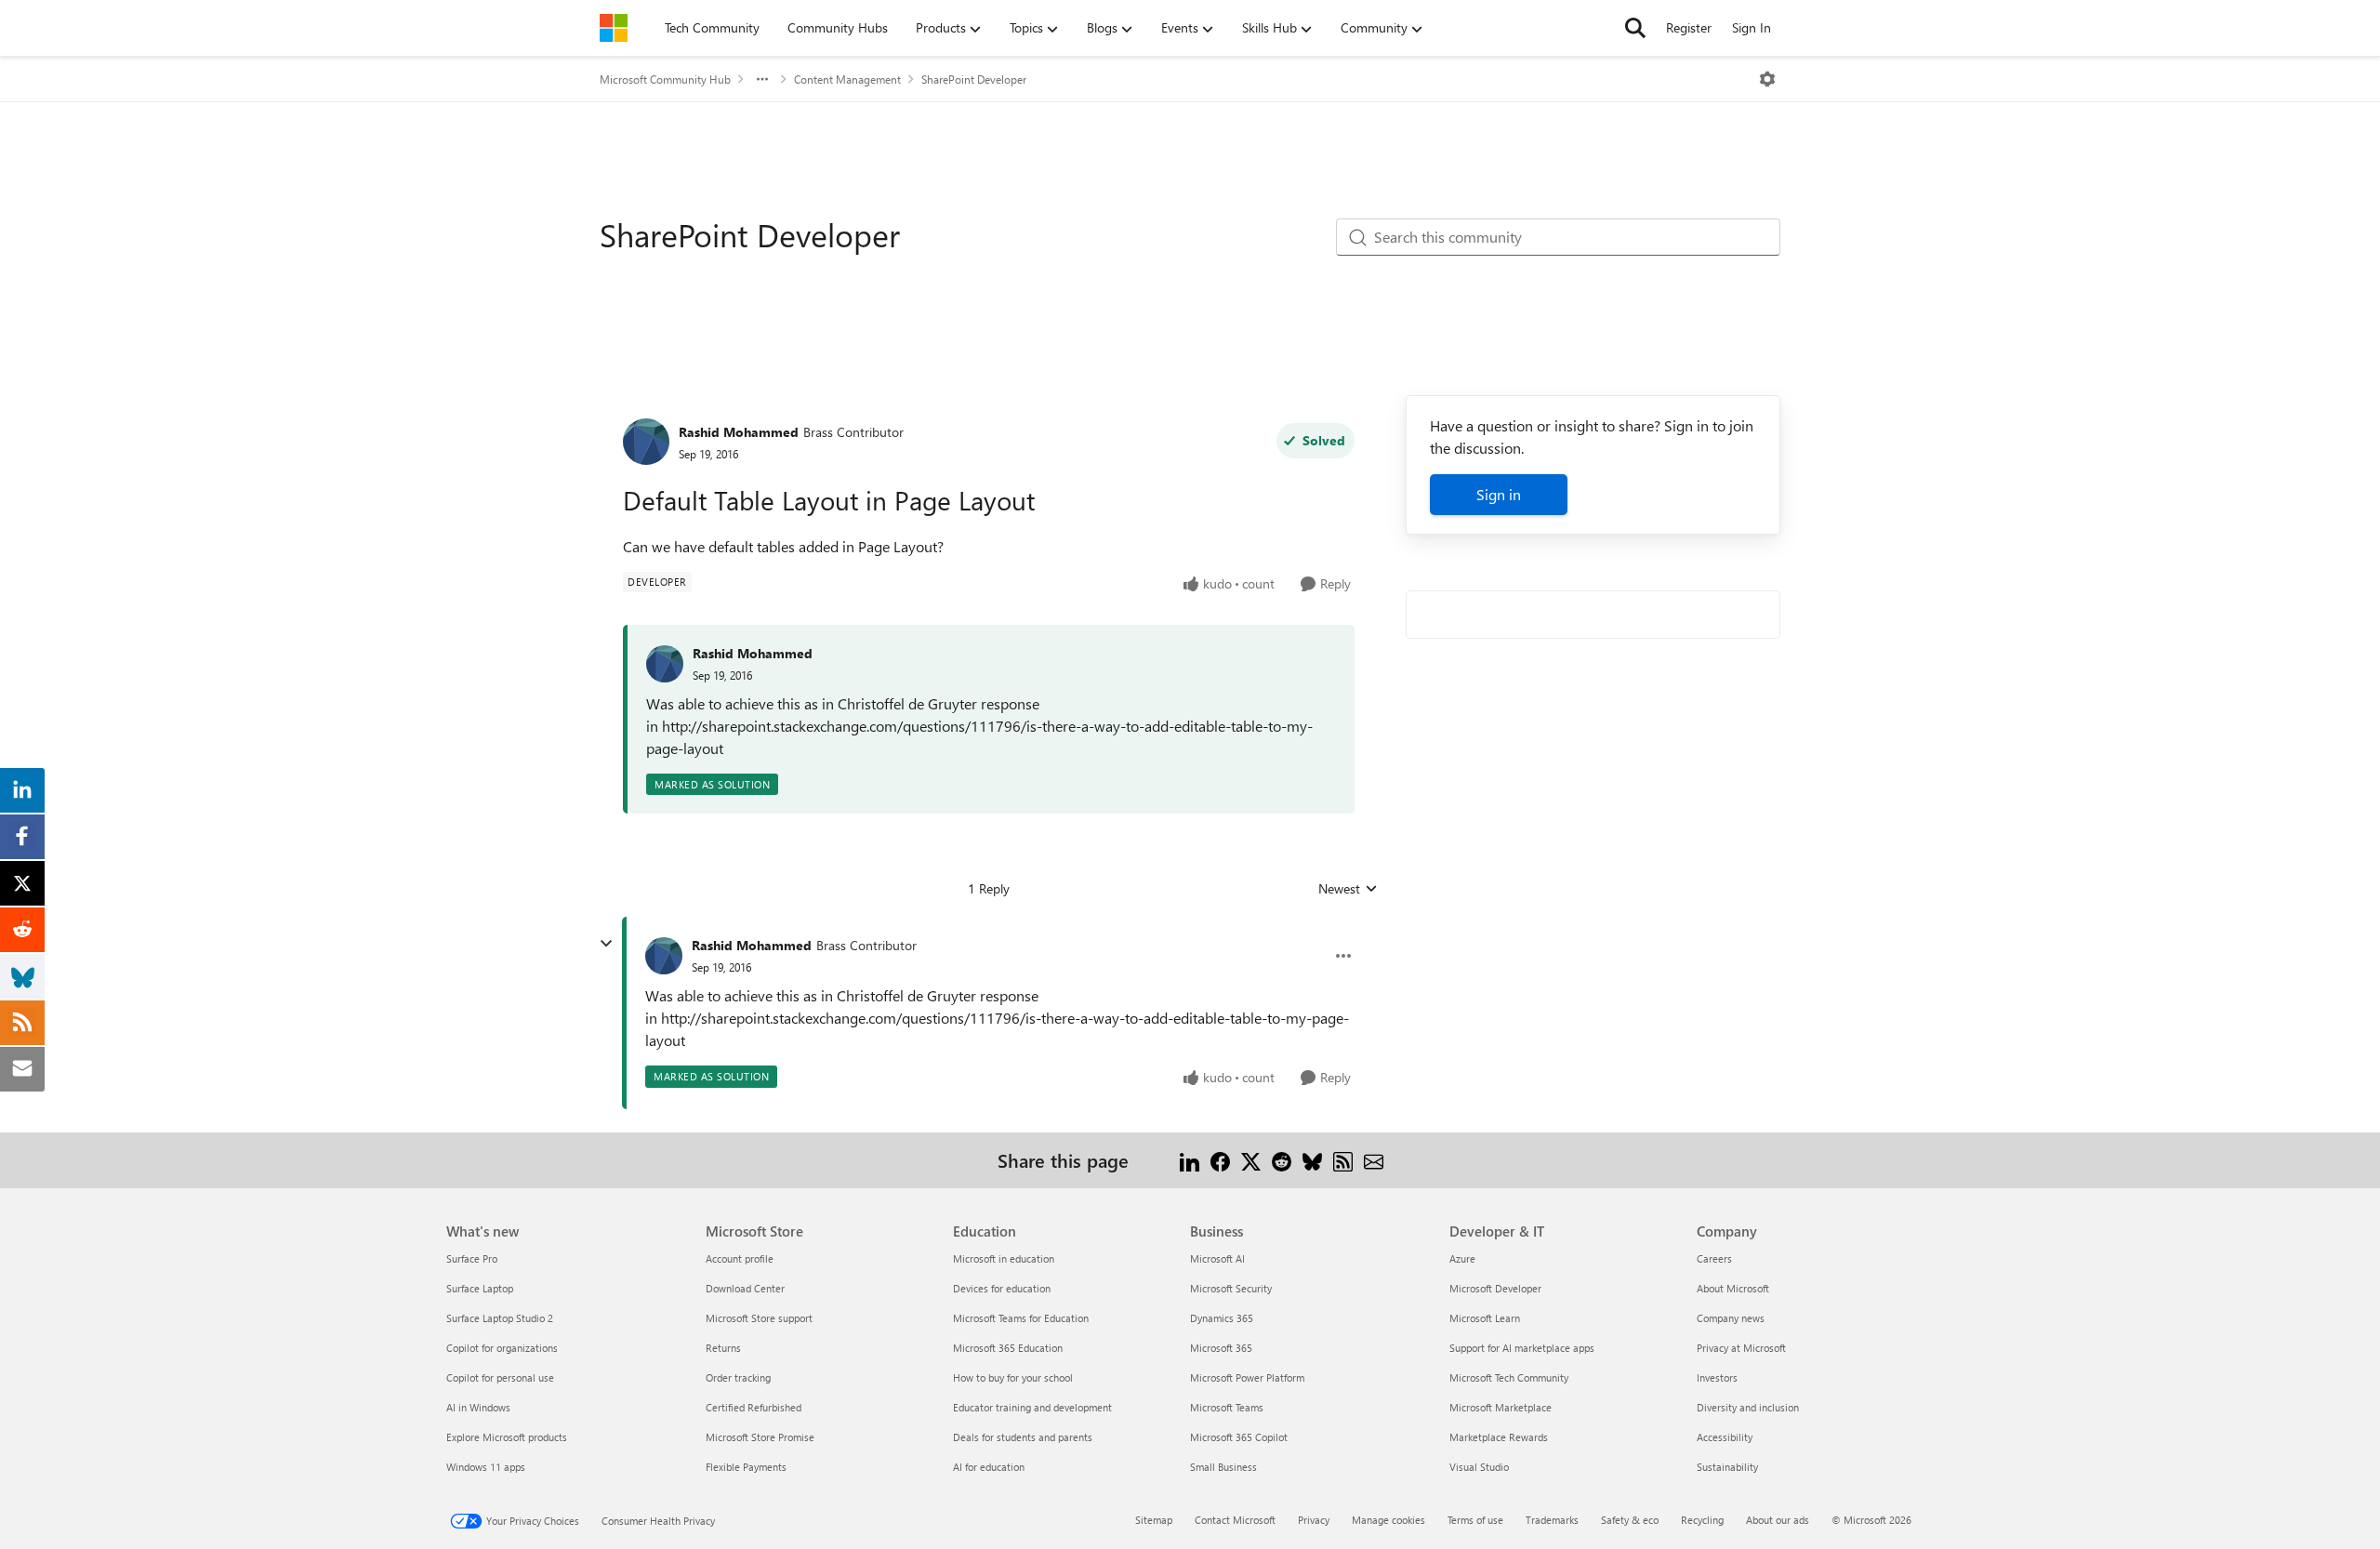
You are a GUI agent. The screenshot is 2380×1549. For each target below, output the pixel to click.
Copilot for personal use (500, 1377)
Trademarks (1552, 1520)
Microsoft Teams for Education (1021, 1318)
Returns (723, 1348)
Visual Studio (1479, 1467)
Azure (1462, 1258)
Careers (1714, 1258)
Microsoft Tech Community (1509, 1377)
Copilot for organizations (502, 1348)
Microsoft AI (1217, 1258)
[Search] (1635, 28)
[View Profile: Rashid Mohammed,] (665, 664)
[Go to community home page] (614, 28)
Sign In (1752, 27)
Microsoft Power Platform (1247, 1377)
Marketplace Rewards (1499, 1437)
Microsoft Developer (1495, 1288)
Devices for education (1002, 1288)
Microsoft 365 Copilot (1239, 1437)
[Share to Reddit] (1282, 1160)
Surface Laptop (480, 1288)
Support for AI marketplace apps (1522, 1348)
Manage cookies (1388, 1520)
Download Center (745, 1288)
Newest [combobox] (1348, 889)
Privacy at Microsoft (1741, 1348)
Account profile (740, 1258)
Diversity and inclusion (1748, 1407)
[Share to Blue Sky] (1312, 1160)
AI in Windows (478, 1407)
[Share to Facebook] (1220, 1160)
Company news (1731, 1318)
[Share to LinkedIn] (1190, 1160)
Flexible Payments (746, 1467)
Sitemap (1154, 1520)
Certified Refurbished (754, 1407)
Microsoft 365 (1221, 1348)
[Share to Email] (1374, 1160)
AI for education (989, 1467)
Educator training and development (1032, 1407)
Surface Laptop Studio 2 (500, 1318)
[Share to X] (1251, 1160)
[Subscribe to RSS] (1343, 1160)
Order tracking (738, 1377)
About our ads (1778, 1520)
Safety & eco (1630, 1520)
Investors (1717, 1377)
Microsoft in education (1004, 1258)
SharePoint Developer (974, 79)
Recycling (1702, 1520)
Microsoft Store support (759, 1318)
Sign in (1499, 494)
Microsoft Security (1231, 1288)
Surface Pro (472, 1258)
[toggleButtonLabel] (1767, 79)
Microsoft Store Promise (760, 1437)
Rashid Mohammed (739, 432)
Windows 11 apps (486, 1467)
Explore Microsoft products (507, 1437)
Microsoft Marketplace (1501, 1407)
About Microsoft (1733, 1288)
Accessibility (1725, 1437)
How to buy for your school (1013, 1377)
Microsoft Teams (1227, 1407)
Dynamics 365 (1222, 1318)
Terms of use (1475, 1520)
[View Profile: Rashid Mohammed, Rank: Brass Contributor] (646, 442)
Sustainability (1727, 1467)
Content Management (847, 79)
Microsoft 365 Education (1008, 1348)
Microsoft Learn (1485, 1318)
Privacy (1314, 1520)
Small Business (1223, 1467)
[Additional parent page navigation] (762, 79)
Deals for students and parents (1023, 1437)
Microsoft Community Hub (665, 79)
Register (1689, 27)
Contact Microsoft (1235, 1520)
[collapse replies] (606, 944)
